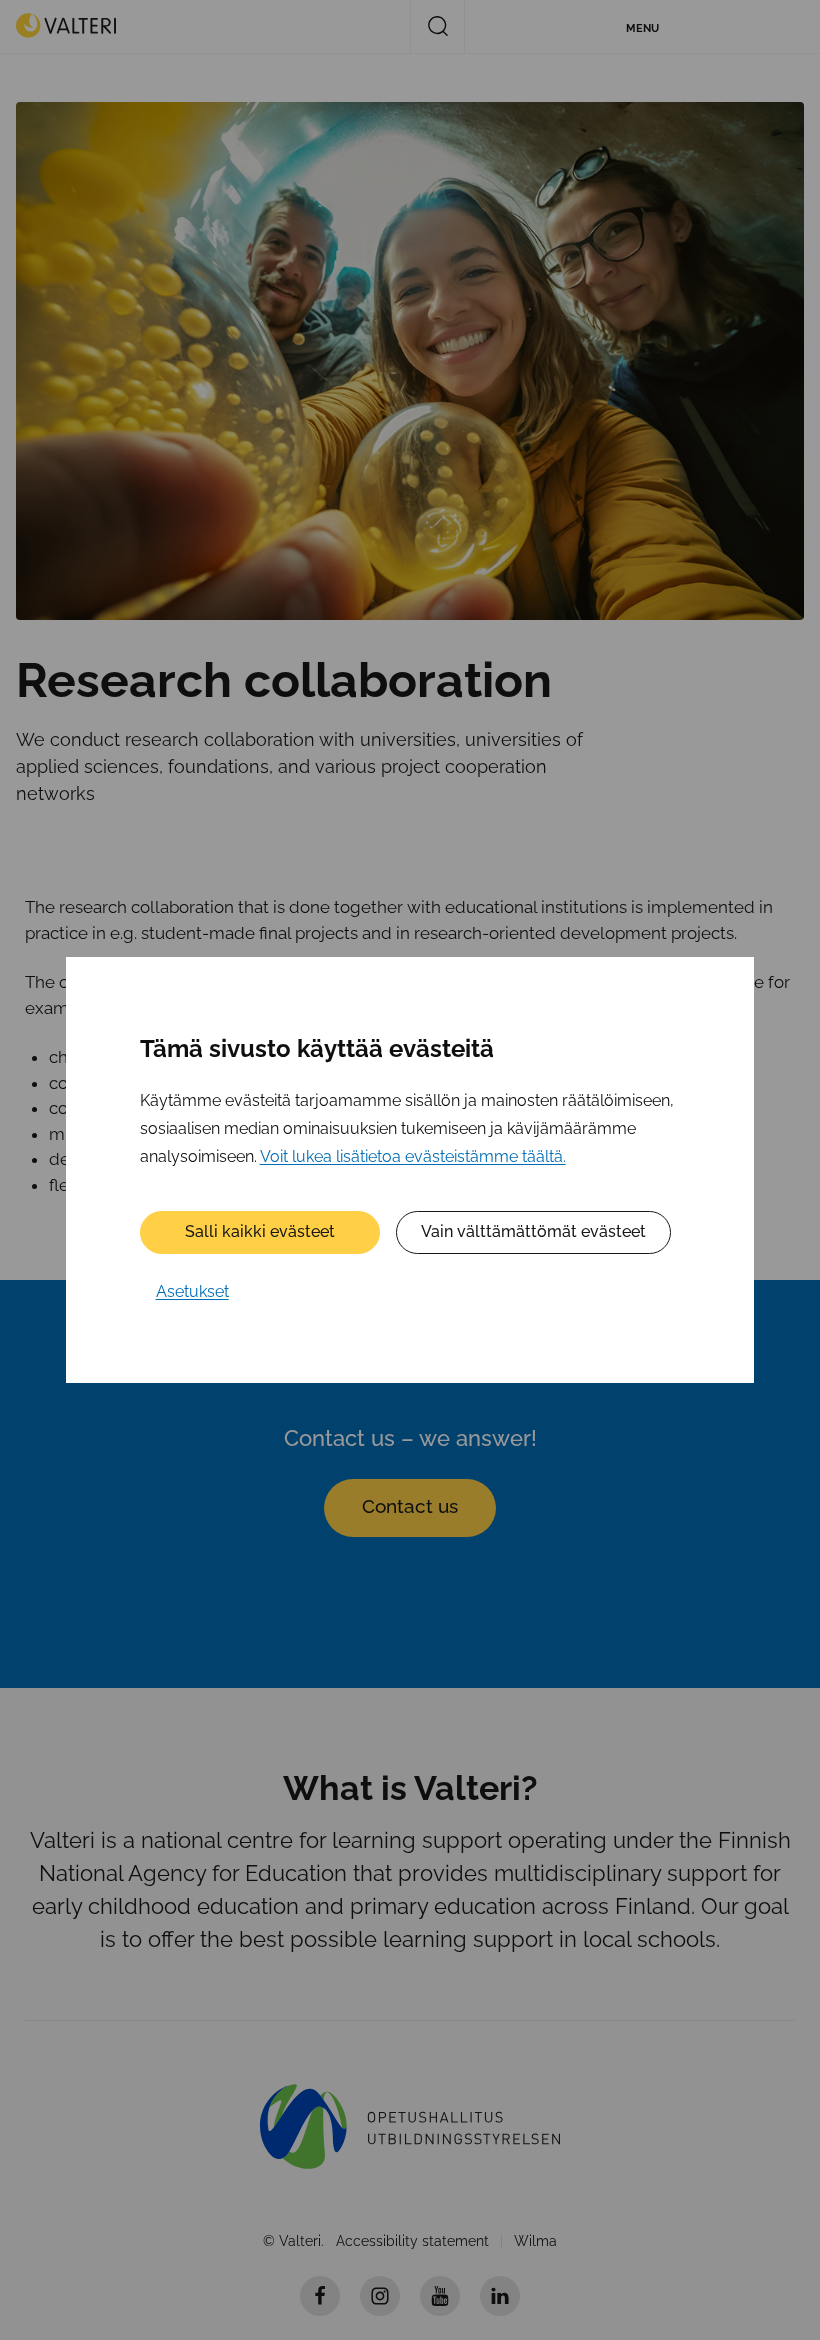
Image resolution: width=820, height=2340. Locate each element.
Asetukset (192, 1291)
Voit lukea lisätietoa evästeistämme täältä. (413, 1156)
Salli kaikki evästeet (260, 1231)
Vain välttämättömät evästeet (533, 1231)
